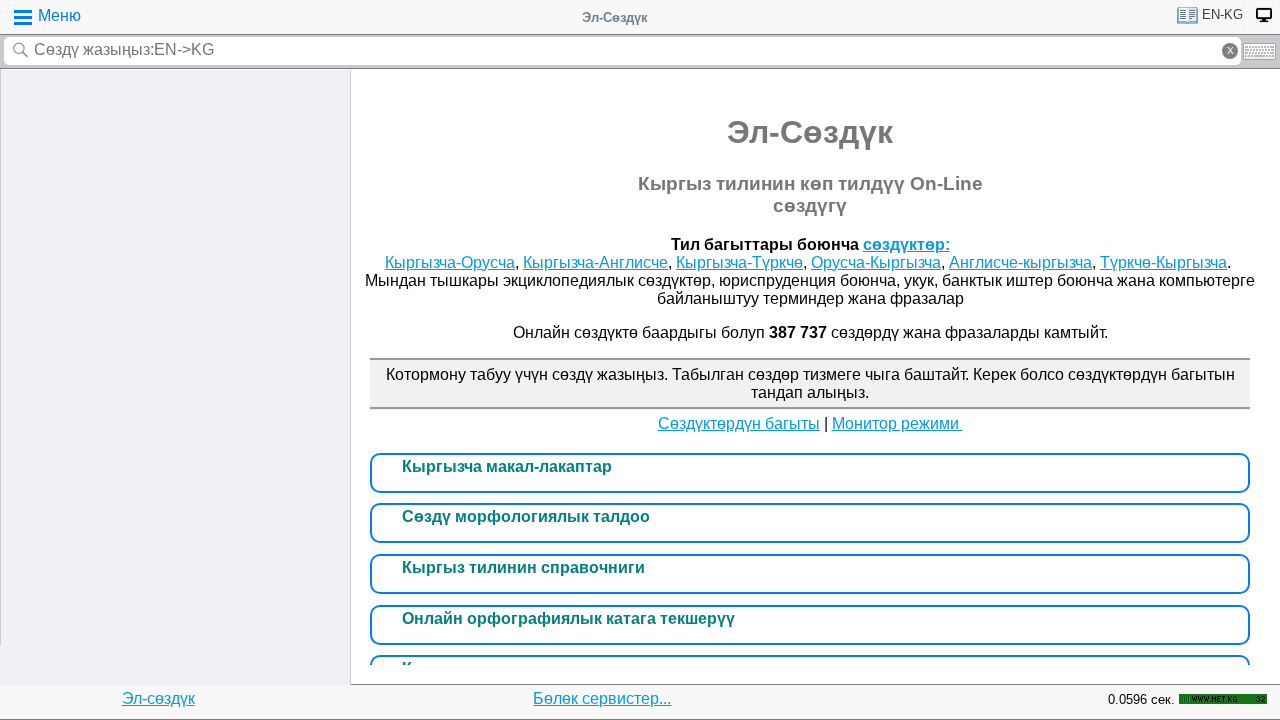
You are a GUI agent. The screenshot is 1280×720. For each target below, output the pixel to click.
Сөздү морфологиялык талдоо (526, 516)
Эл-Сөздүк (615, 17)
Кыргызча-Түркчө (739, 262)
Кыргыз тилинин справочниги (523, 567)
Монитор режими (897, 423)
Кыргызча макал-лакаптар (507, 466)
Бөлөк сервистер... (602, 698)
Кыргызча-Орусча (450, 262)
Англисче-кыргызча (1020, 262)
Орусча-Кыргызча (876, 262)
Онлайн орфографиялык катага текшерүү (568, 618)
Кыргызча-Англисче (595, 262)
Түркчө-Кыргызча (1163, 262)
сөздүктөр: (906, 244)
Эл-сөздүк (158, 698)
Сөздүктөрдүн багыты (739, 423)
